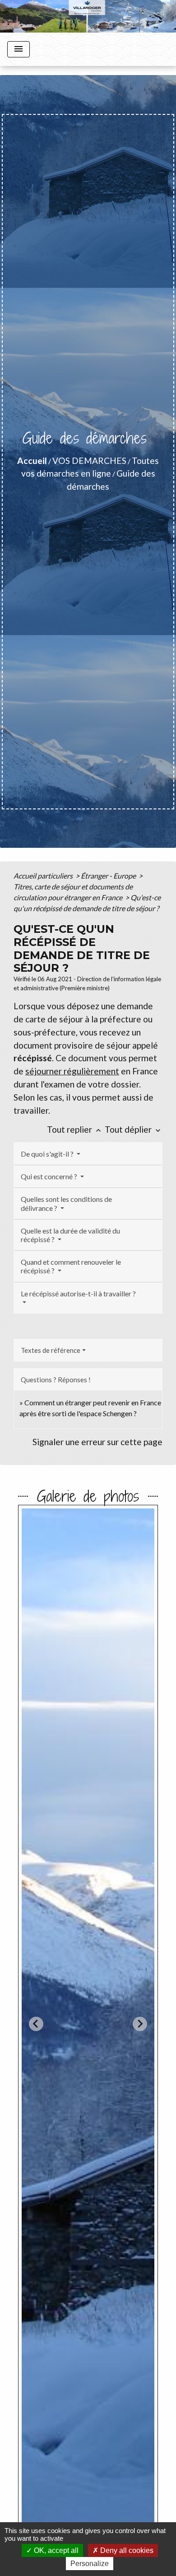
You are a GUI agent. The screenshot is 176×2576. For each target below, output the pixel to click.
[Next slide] (140, 2024)
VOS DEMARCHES (89, 461)
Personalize (90, 2564)
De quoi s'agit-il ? (48, 1154)
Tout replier (75, 1129)
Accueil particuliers (44, 876)
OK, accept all (55, 2550)
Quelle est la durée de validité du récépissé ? (70, 1235)
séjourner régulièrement (72, 1071)
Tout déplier (134, 1129)
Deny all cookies (126, 2550)
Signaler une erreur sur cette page (97, 1442)
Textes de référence (51, 1350)
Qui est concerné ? (50, 1176)
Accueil (32, 461)
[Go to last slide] (36, 2024)
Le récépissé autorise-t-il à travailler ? (78, 1293)
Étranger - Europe (109, 876)
